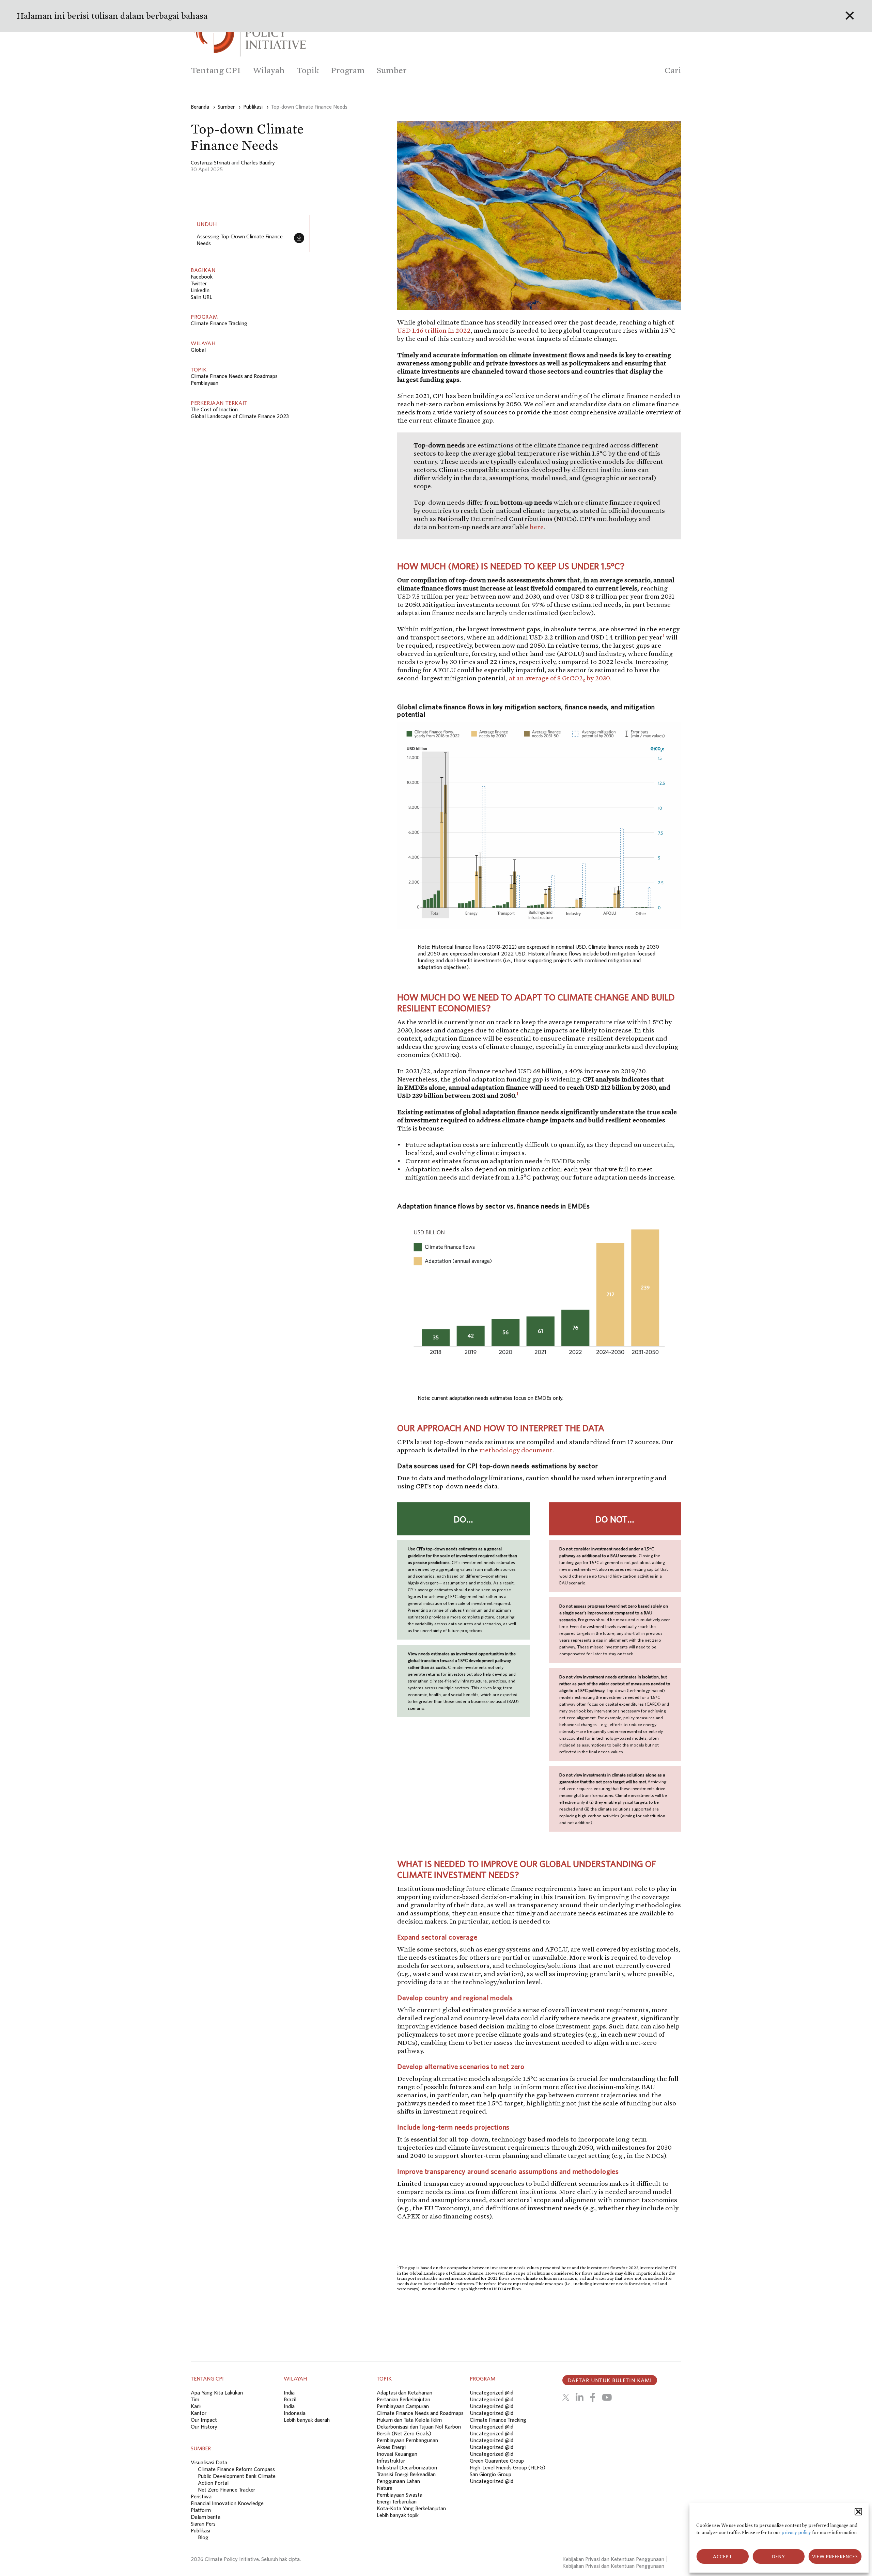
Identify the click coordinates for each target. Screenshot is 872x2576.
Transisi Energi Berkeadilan (406, 2474)
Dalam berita (206, 2517)
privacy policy (796, 2533)
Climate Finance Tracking (219, 323)
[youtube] (607, 2397)
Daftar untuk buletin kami (610, 2380)
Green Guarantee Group (497, 2461)
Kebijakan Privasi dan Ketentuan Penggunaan (613, 2559)
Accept (723, 2557)
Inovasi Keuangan (397, 2454)
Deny (778, 2557)
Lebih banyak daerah (307, 2420)
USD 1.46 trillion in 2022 (434, 330)
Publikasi (200, 2530)
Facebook (202, 276)
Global (198, 350)
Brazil (290, 2399)
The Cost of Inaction (214, 409)
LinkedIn (200, 290)
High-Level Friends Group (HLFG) (508, 2467)
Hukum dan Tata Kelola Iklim (409, 2420)
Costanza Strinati (210, 162)
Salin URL (201, 297)
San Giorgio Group (490, 2474)
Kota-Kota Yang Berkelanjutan (411, 2508)
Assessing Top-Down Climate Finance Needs (240, 240)
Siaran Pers (203, 2524)
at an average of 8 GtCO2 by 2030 (559, 678)
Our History (204, 2427)
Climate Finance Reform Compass (236, 2469)
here (537, 527)
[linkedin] (580, 2397)
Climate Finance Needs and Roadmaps (234, 376)
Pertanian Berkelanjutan (403, 2399)
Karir (196, 2406)
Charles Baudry (258, 162)
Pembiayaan (205, 383)
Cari (673, 70)
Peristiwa (201, 2496)
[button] (858, 2512)
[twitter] (566, 2397)
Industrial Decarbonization (407, 2467)
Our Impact (204, 2420)
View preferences (835, 2557)
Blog (203, 2537)
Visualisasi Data (209, 2462)
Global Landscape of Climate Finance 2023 (240, 416)
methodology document (516, 1450)
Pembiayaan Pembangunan (407, 2440)
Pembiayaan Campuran (403, 2406)
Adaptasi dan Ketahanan (404, 2392)
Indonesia (295, 2413)
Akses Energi (391, 2447)
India (289, 2392)
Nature (385, 2488)
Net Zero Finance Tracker (227, 2490)
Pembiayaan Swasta (400, 2495)
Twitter (199, 283)
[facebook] (593, 2397)
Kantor (199, 2413)
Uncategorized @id (492, 2392)
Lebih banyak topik (398, 2515)
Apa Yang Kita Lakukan (217, 2392)
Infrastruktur (391, 2461)
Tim (195, 2399)
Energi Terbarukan (397, 2501)
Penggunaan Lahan (398, 2481)
